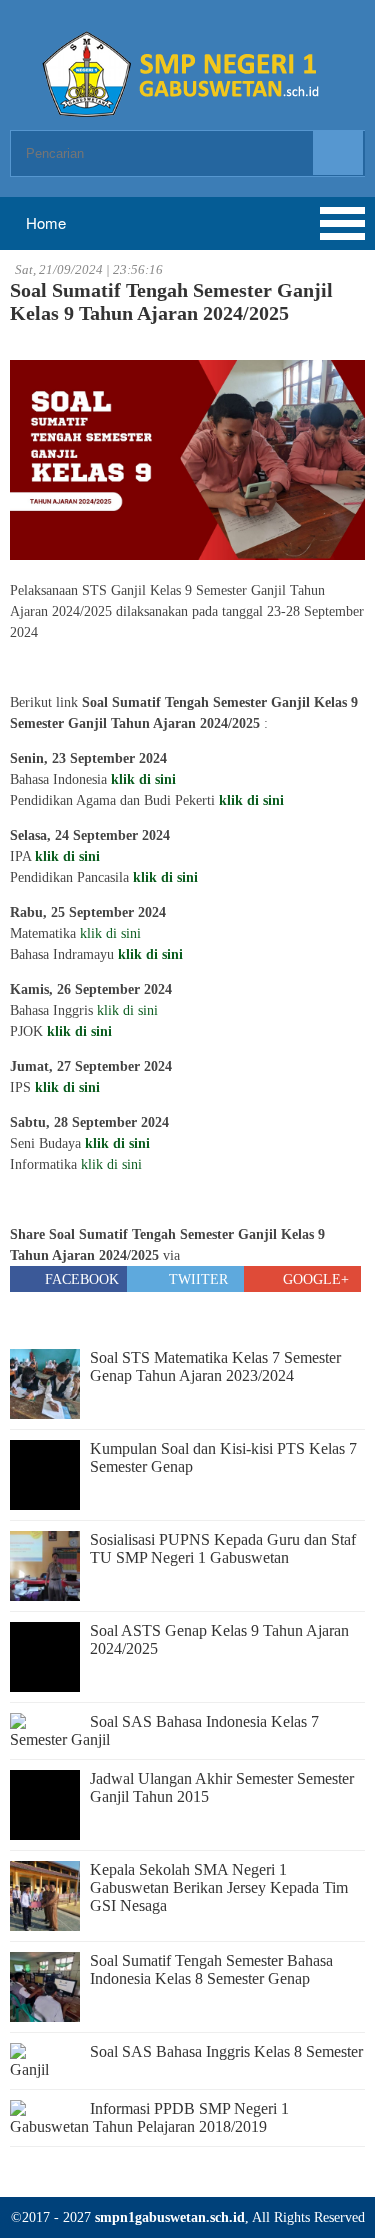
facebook (80, 1279)
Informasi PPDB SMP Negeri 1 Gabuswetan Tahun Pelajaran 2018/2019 (149, 2117)
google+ (314, 1279)
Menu (90, 223)
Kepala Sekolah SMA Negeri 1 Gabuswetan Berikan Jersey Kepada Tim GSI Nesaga (219, 1887)
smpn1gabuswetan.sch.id (170, 2217)
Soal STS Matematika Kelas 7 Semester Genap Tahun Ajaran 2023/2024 (215, 1366)
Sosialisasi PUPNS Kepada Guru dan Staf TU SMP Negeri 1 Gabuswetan (223, 1548)
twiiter (196, 1279)
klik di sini (251, 800)
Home (44, 222)
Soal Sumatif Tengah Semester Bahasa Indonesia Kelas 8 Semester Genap (211, 1969)
